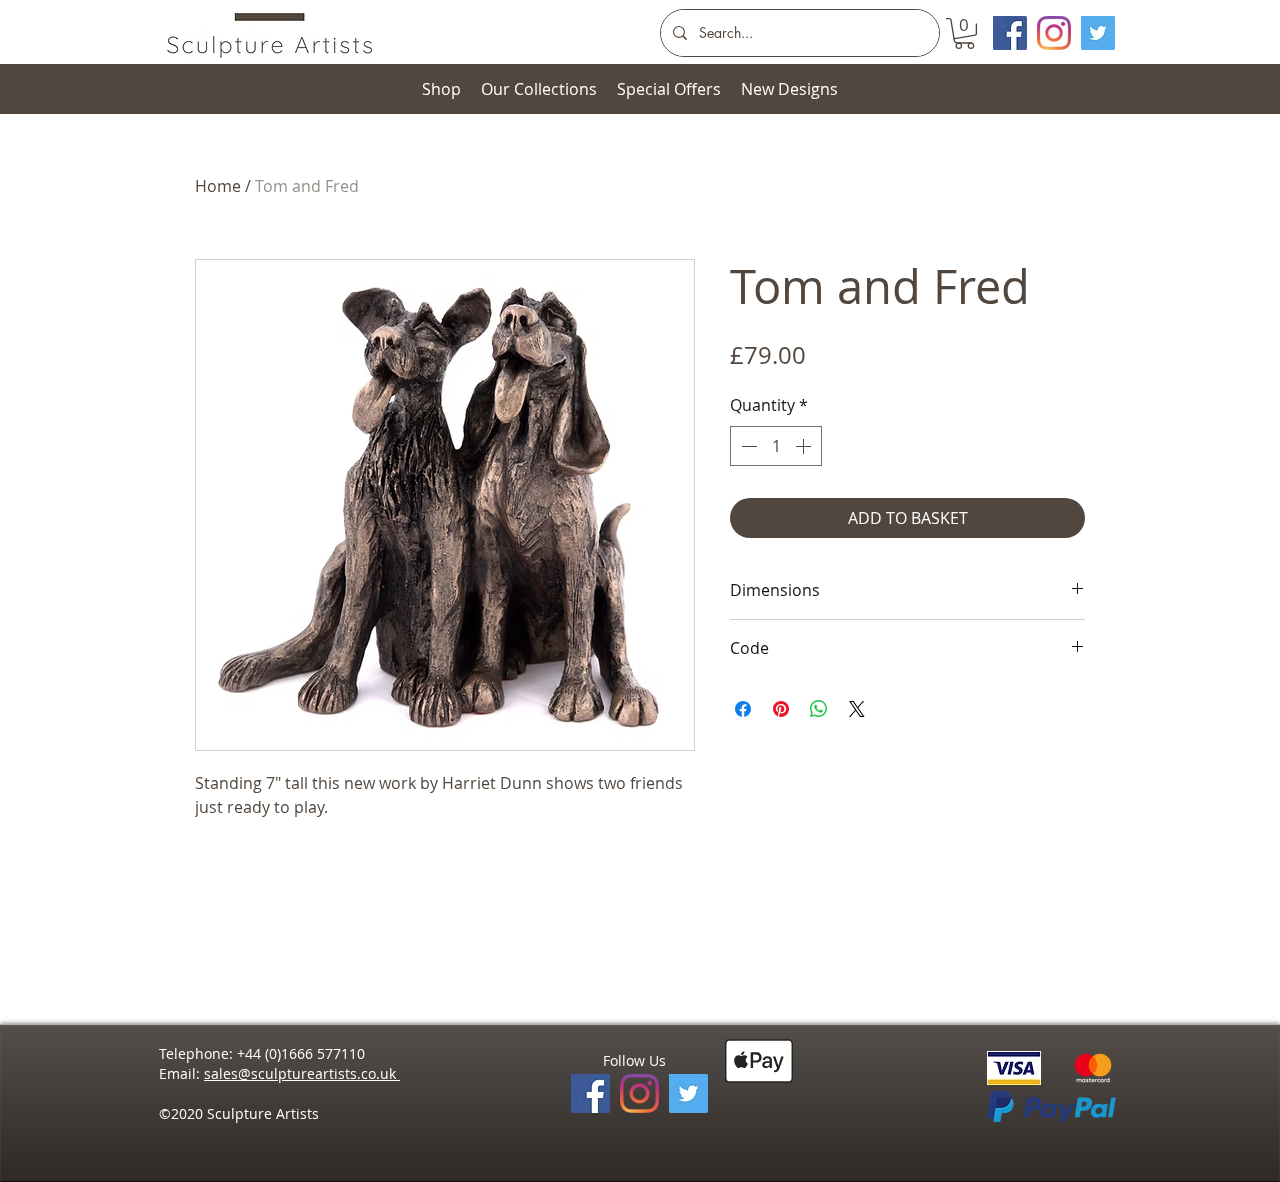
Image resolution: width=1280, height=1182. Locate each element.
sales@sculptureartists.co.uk (302, 1073)
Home (218, 186)
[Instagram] (1054, 33)
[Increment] (805, 446)
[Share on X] (857, 709)
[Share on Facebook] (743, 709)
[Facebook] (590, 1093)
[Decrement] (747, 446)
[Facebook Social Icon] (1010, 33)
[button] (964, 33)
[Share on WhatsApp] (819, 709)
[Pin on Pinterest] (781, 709)
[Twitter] (1098, 33)
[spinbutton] (776, 446)
